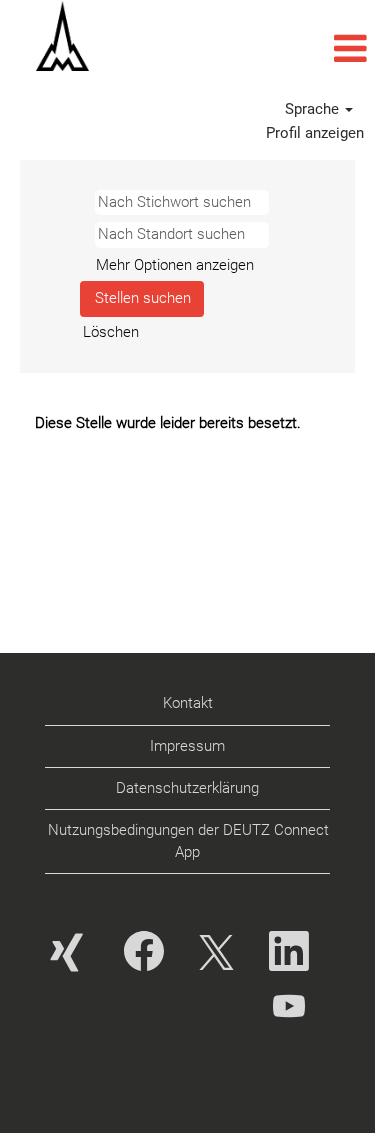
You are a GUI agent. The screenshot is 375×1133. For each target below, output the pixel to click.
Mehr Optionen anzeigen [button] (175, 265)
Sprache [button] (314, 109)
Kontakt (188, 703)
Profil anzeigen (315, 133)
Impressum (187, 746)
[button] (250, 49)
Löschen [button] (111, 332)
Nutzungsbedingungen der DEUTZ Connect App (188, 840)
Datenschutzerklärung (187, 788)
